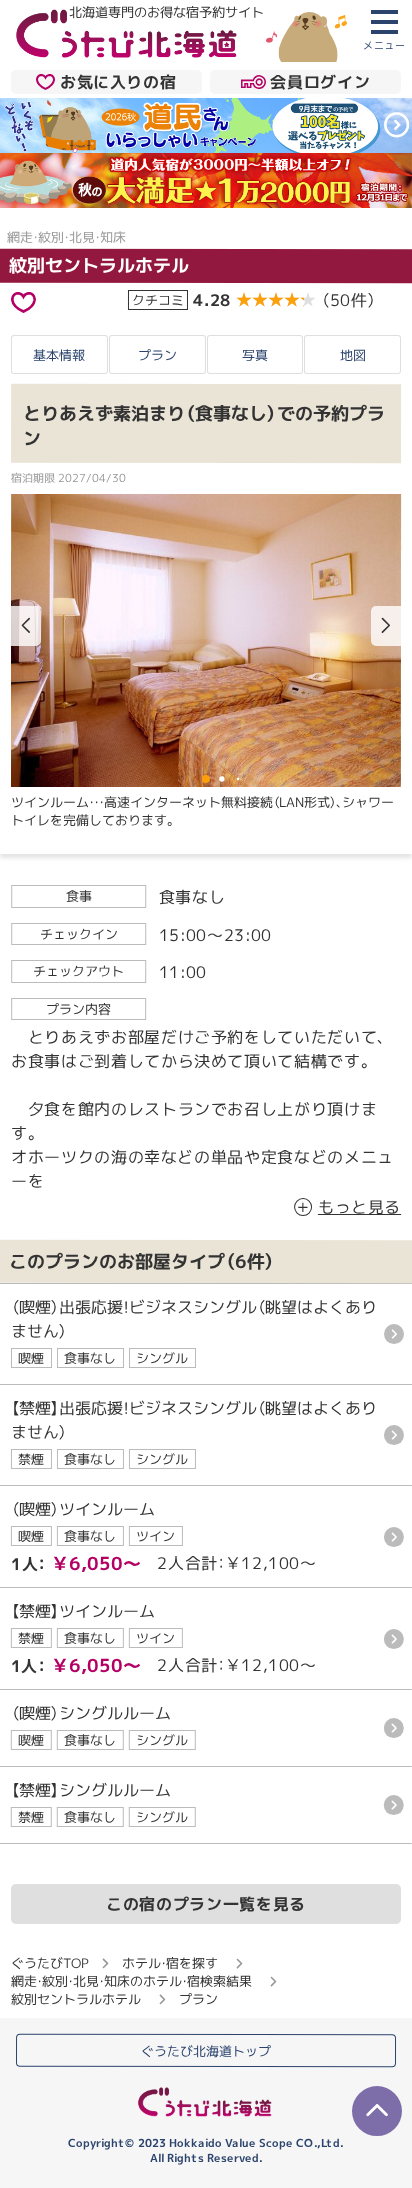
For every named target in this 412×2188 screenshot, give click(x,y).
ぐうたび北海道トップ (206, 2051)
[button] (386, 626)
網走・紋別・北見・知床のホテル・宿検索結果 (131, 1981)
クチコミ (158, 300)
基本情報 (59, 354)
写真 (255, 355)
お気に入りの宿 (118, 82)
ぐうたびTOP (49, 1963)
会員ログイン (320, 82)
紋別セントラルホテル (99, 265)
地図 (353, 355)
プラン (157, 355)
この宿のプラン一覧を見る (206, 1904)
